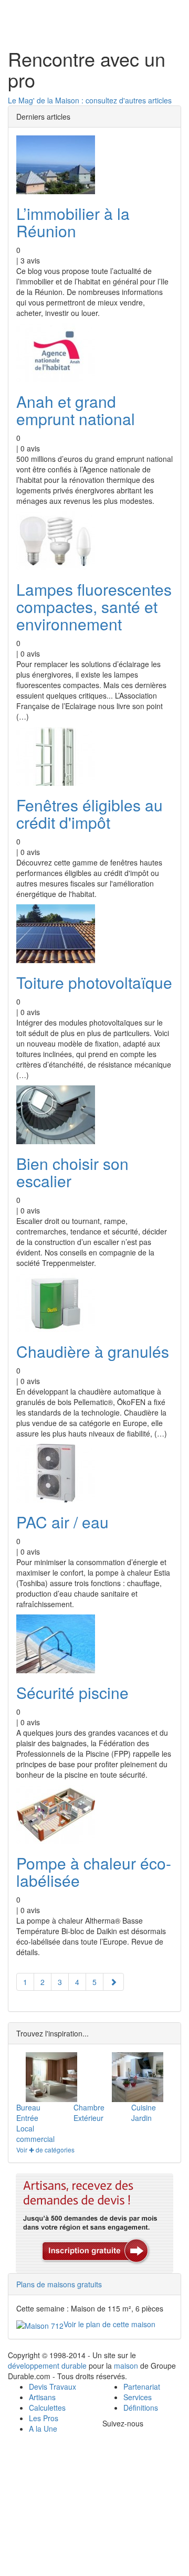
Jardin (141, 2118)
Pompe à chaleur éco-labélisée (94, 1872)
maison (126, 2366)
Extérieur (88, 2118)
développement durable (47, 2366)
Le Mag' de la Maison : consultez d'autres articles (90, 100)
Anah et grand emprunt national (76, 410)
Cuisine (144, 2107)
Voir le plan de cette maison (109, 2324)
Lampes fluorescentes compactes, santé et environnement (94, 606)
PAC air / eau (62, 1522)
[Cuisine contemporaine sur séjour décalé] (138, 2077)
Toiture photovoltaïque (94, 982)
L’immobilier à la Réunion (73, 222)
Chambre (89, 2107)
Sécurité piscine (72, 1692)
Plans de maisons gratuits (59, 2284)
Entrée (27, 2118)
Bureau (28, 2107)
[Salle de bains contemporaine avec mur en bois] (51, 2077)
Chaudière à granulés (93, 1351)
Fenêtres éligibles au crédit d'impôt (90, 814)
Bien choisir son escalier (72, 1172)
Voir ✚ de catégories (45, 2150)
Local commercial (35, 2134)
